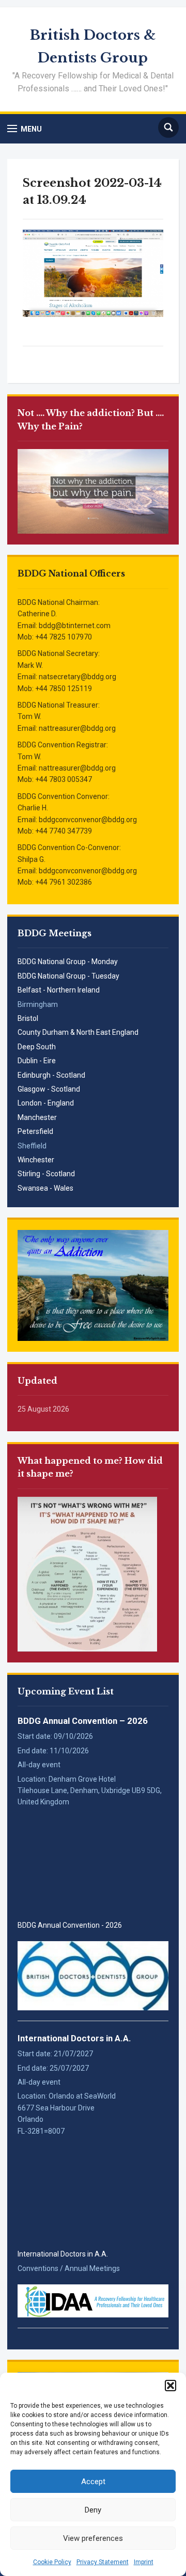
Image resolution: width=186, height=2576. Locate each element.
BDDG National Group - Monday (68, 962)
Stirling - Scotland (46, 1174)
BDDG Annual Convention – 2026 (83, 1721)
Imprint (144, 2562)
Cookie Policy (52, 2562)
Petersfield (35, 1131)
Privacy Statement (103, 2562)
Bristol (28, 1018)
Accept (93, 2482)
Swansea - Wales (45, 1188)
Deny (93, 2510)
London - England (46, 1103)
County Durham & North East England (78, 1032)
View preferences (93, 2538)
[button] (171, 2386)
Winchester (36, 1160)
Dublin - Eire (37, 1061)
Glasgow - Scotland (49, 1089)
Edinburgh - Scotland (51, 1075)
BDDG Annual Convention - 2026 (70, 1925)
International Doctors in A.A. (74, 2038)
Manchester (37, 1117)
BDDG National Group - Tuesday (68, 976)
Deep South (37, 1047)
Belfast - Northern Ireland (59, 990)
